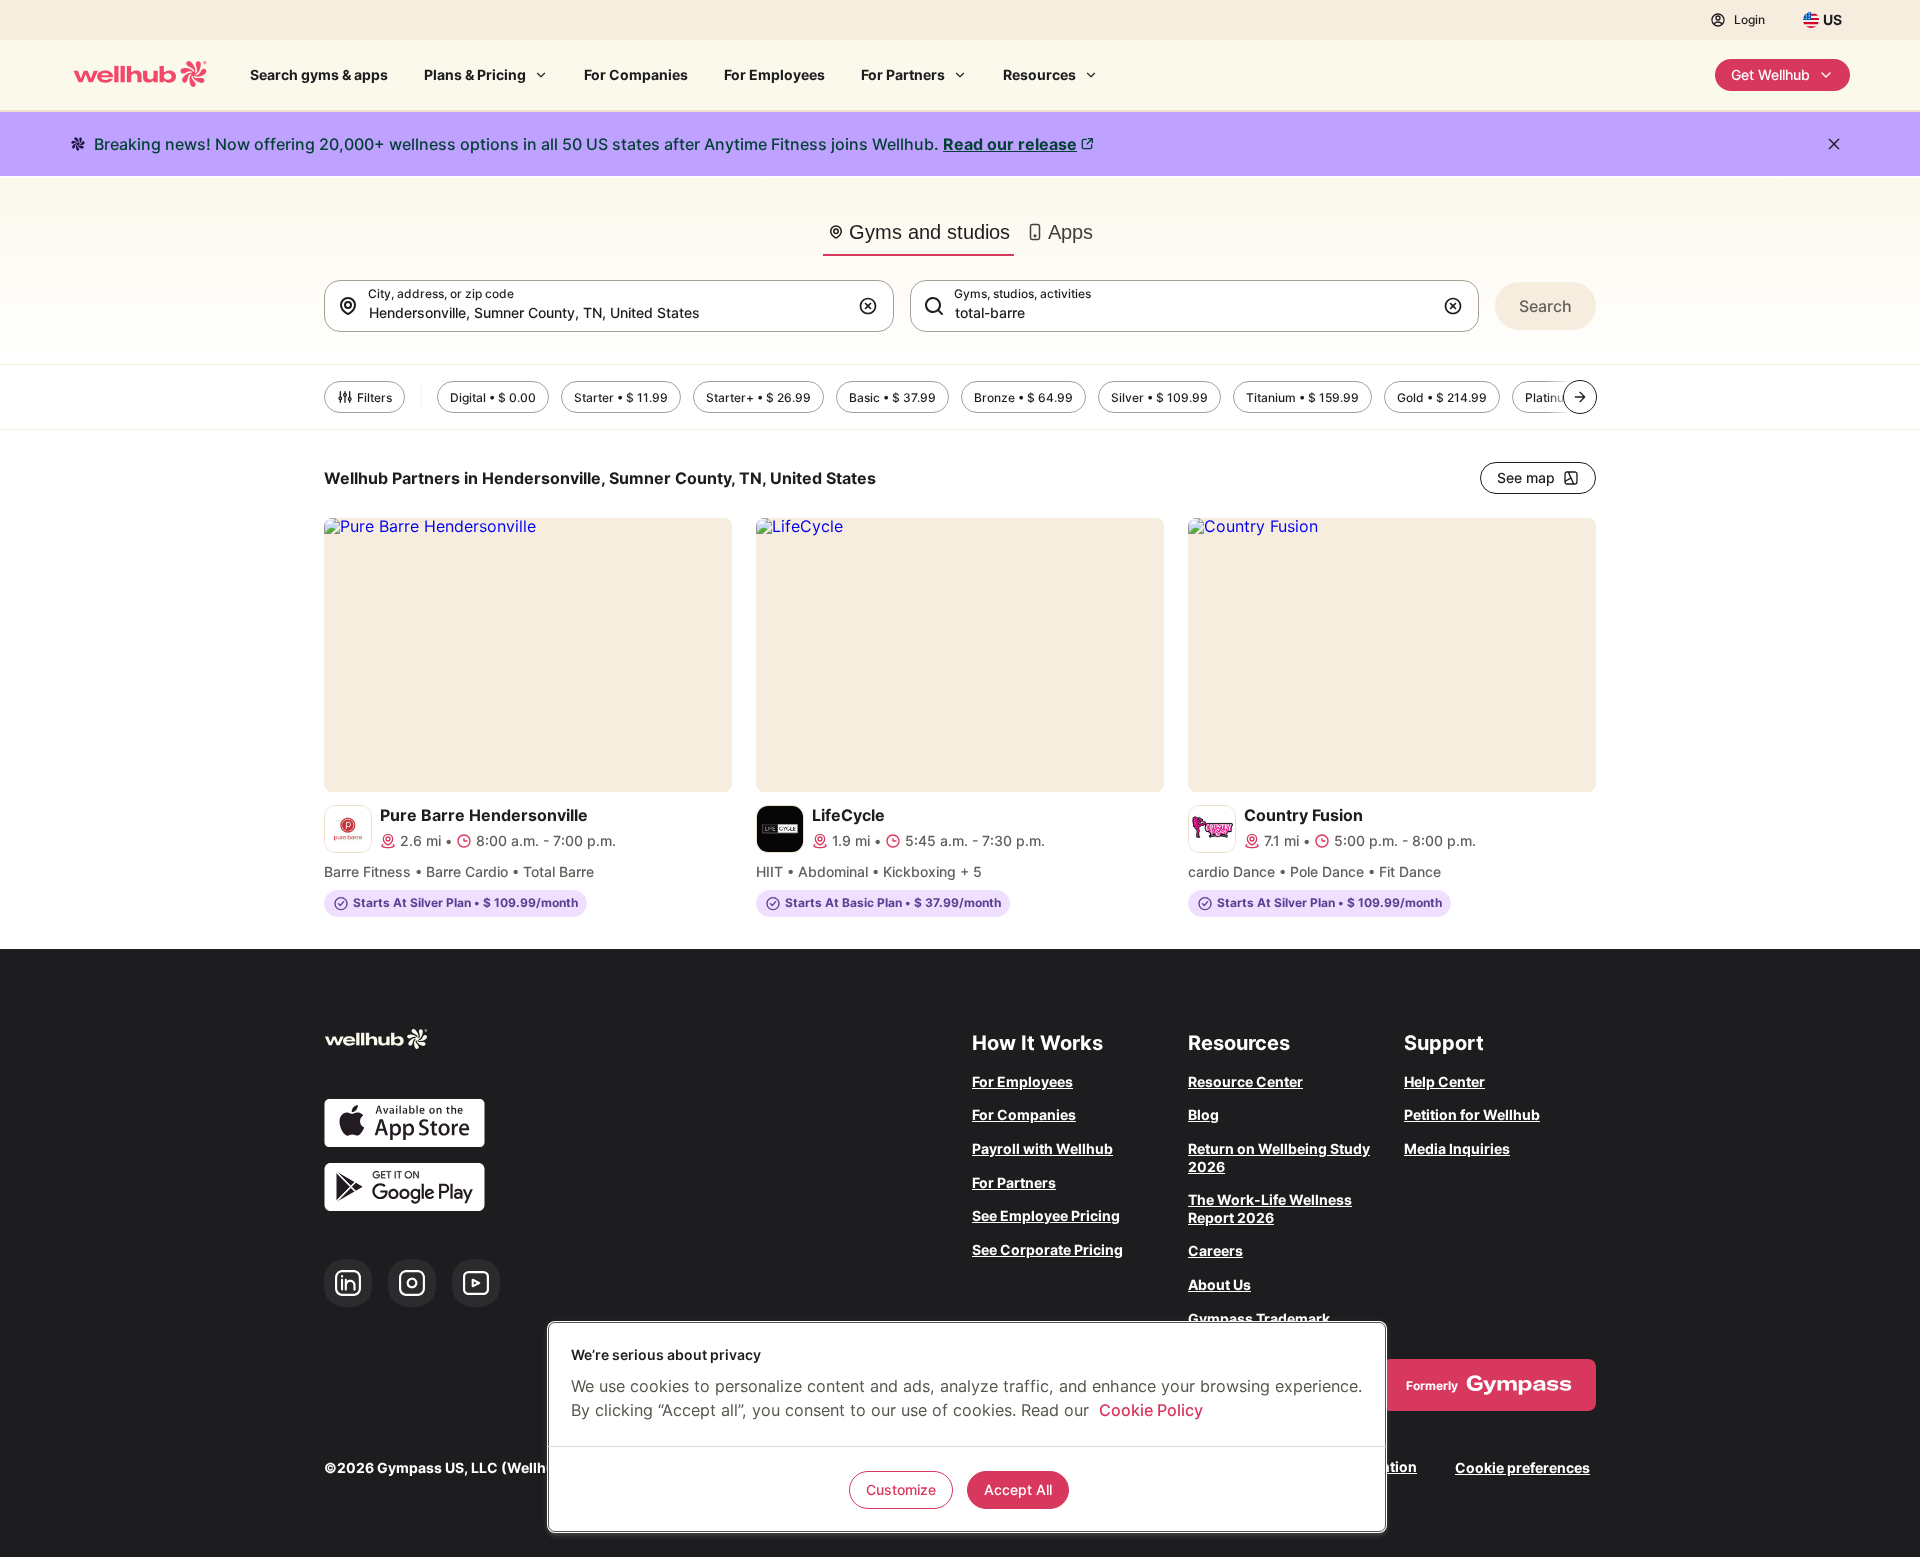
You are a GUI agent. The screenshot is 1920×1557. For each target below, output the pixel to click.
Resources (1039, 74)
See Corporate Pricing (1047, 1249)
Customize (901, 1489)
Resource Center (1245, 1081)
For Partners (903, 74)
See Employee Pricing (1046, 1215)
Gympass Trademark (1259, 1318)
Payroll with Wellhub (1042, 1148)
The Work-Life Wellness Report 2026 (1270, 1208)
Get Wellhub (1770, 74)
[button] (872, 306)
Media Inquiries (1457, 1148)
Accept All (1018, 1489)
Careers (1215, 1250)
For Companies (636, 74)
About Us (1219, 1284)
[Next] (1580, 397)
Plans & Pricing (475, 74)
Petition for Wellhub (1472, 1114)
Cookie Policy (1151, 1410)
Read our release (1010, 144)
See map (1526, 477)
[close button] (1834, 144)
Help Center (1444, 1081)
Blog (1203, 1114)
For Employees (774, 74)
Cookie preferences (1522, 1467)
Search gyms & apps (319, 74)
